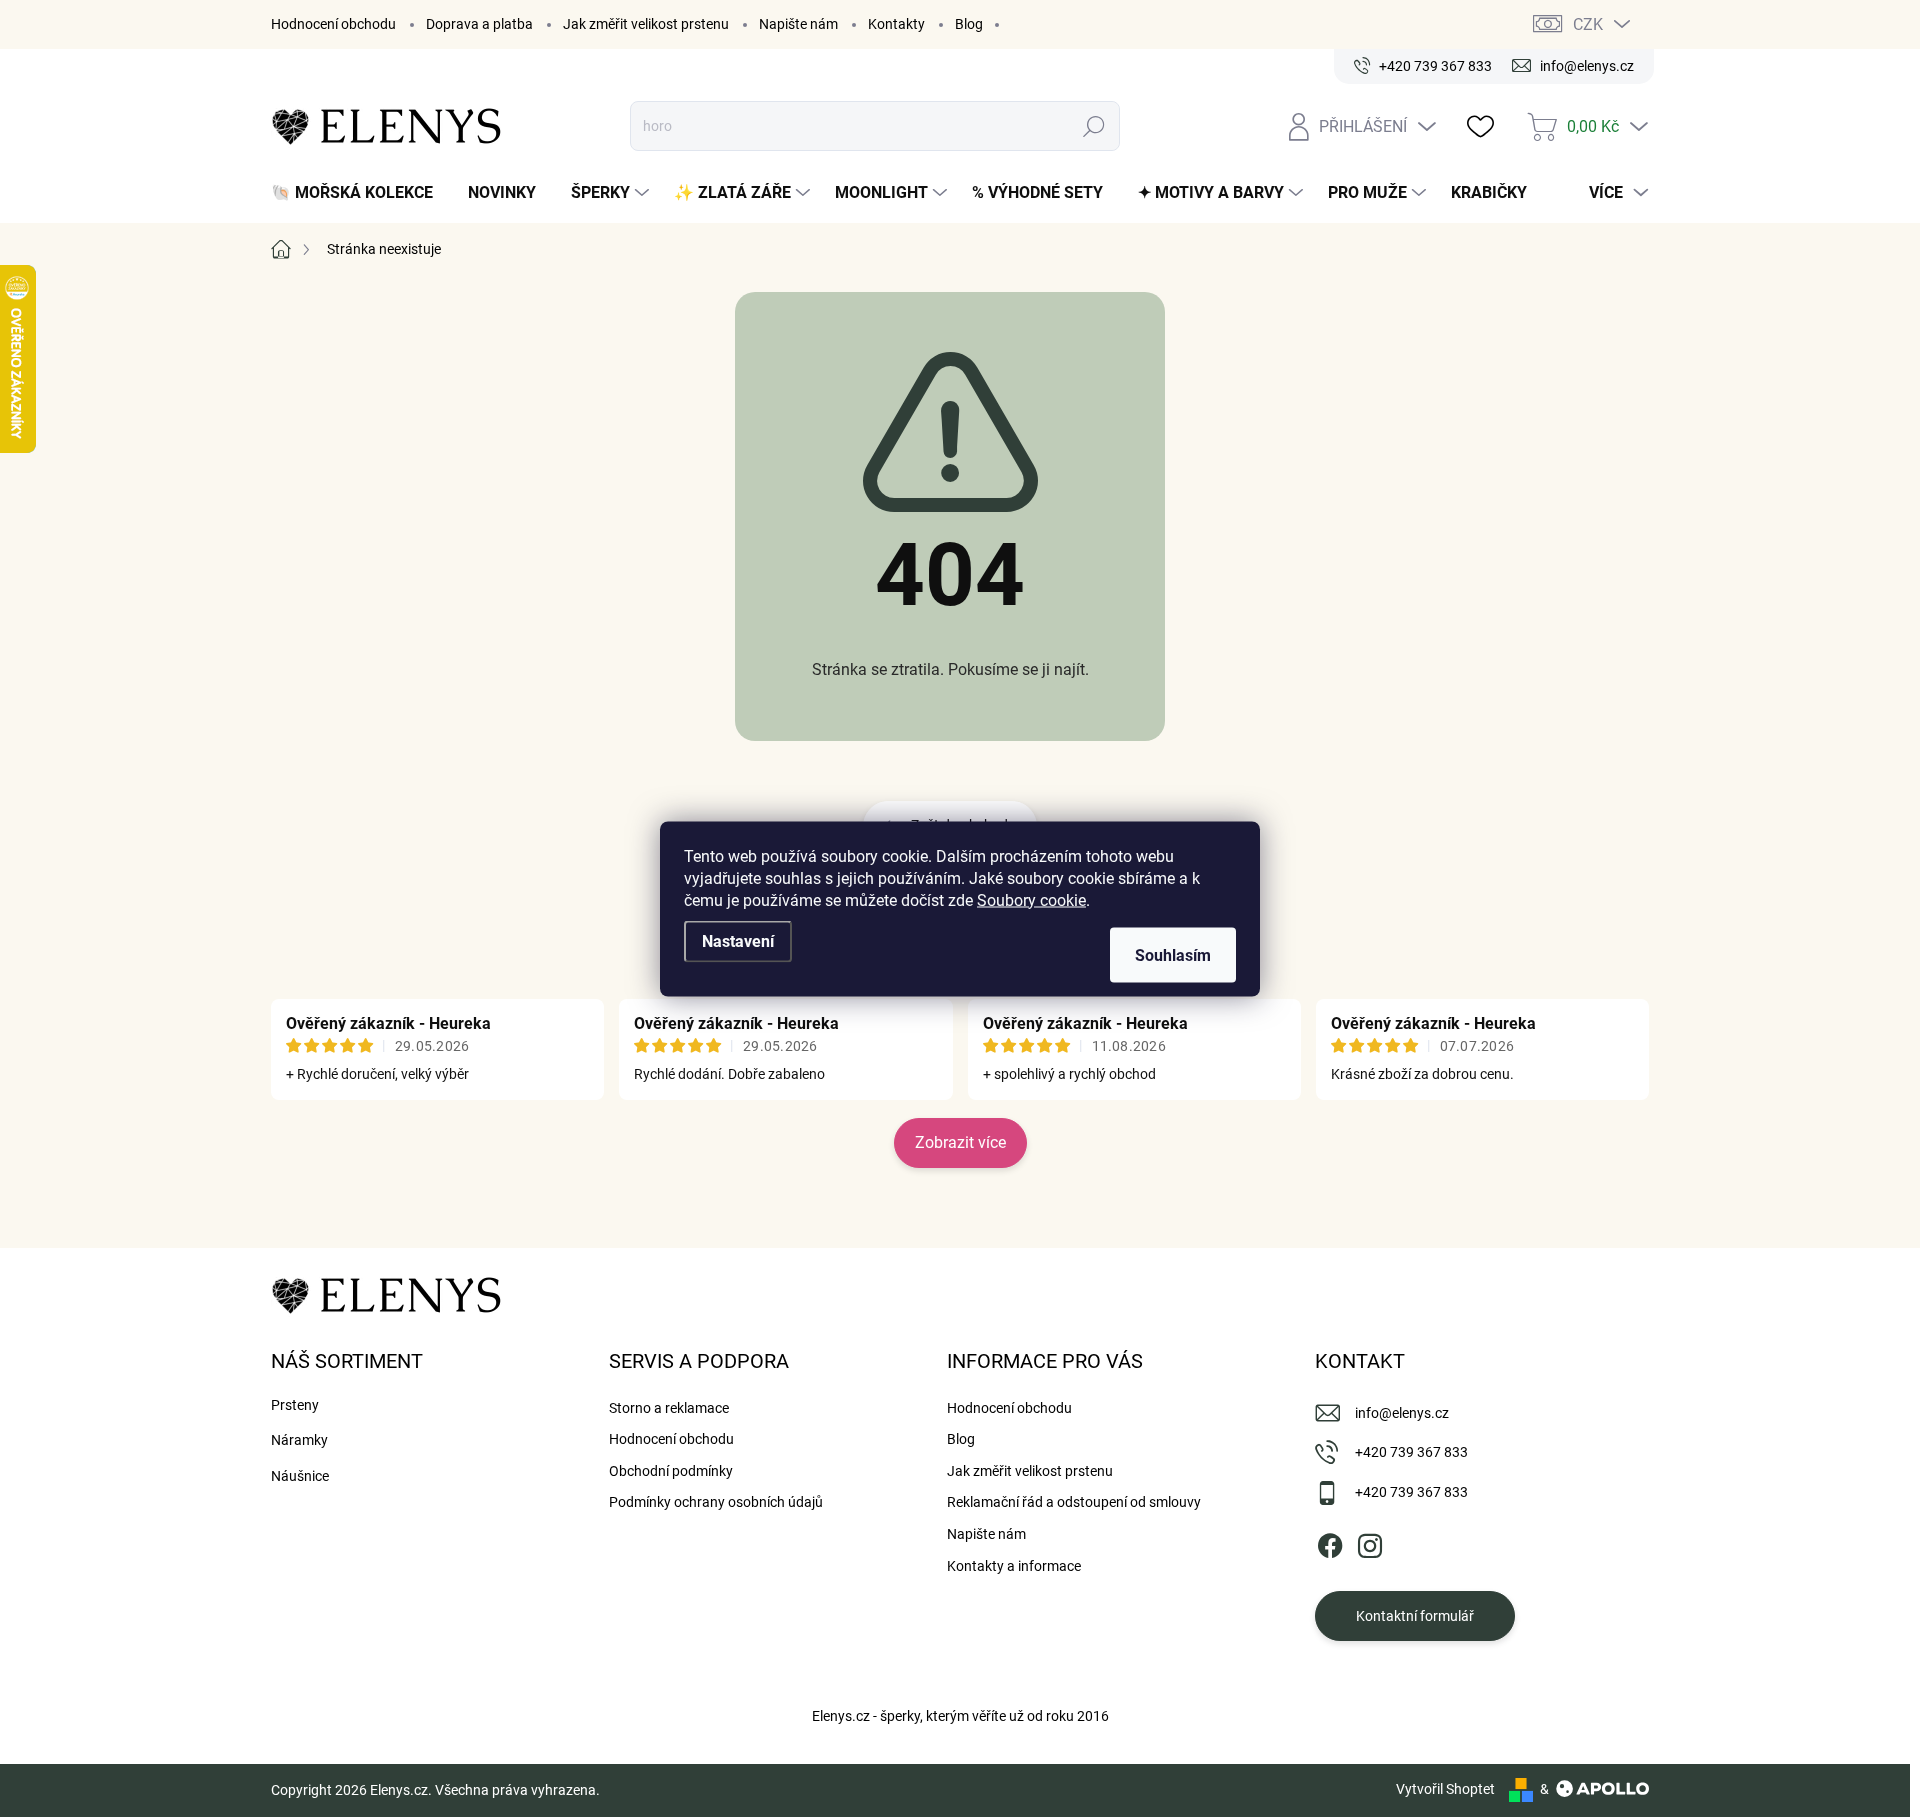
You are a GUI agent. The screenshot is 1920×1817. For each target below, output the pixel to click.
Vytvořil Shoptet (1445, 1789)
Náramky (299, 1440)
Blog (969, 24)
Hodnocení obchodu (333, 24)
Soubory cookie (1031, 899)
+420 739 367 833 (1411, 1452)
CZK (1588, 24)
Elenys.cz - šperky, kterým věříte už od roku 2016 (960, 1716)
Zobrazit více (960, 1142)
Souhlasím (1173, 954)
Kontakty (896, 24)
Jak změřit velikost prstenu (646, 24)
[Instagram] (1370, 1542)
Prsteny (295, 1405)
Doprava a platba (479, 24)
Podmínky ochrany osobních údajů (716, 1502)
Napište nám (798, 24)
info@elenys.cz (1402, 1413)
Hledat (1094, 126)
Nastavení (738, 940)
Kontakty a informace (1014, 1566)
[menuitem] (359, 193)
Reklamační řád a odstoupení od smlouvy (1074, 1502)
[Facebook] (1330, 1542)
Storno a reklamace (669, 1408)
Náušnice (300, 1476)
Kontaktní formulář (1415, 1616)
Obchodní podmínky (671, 1471)
